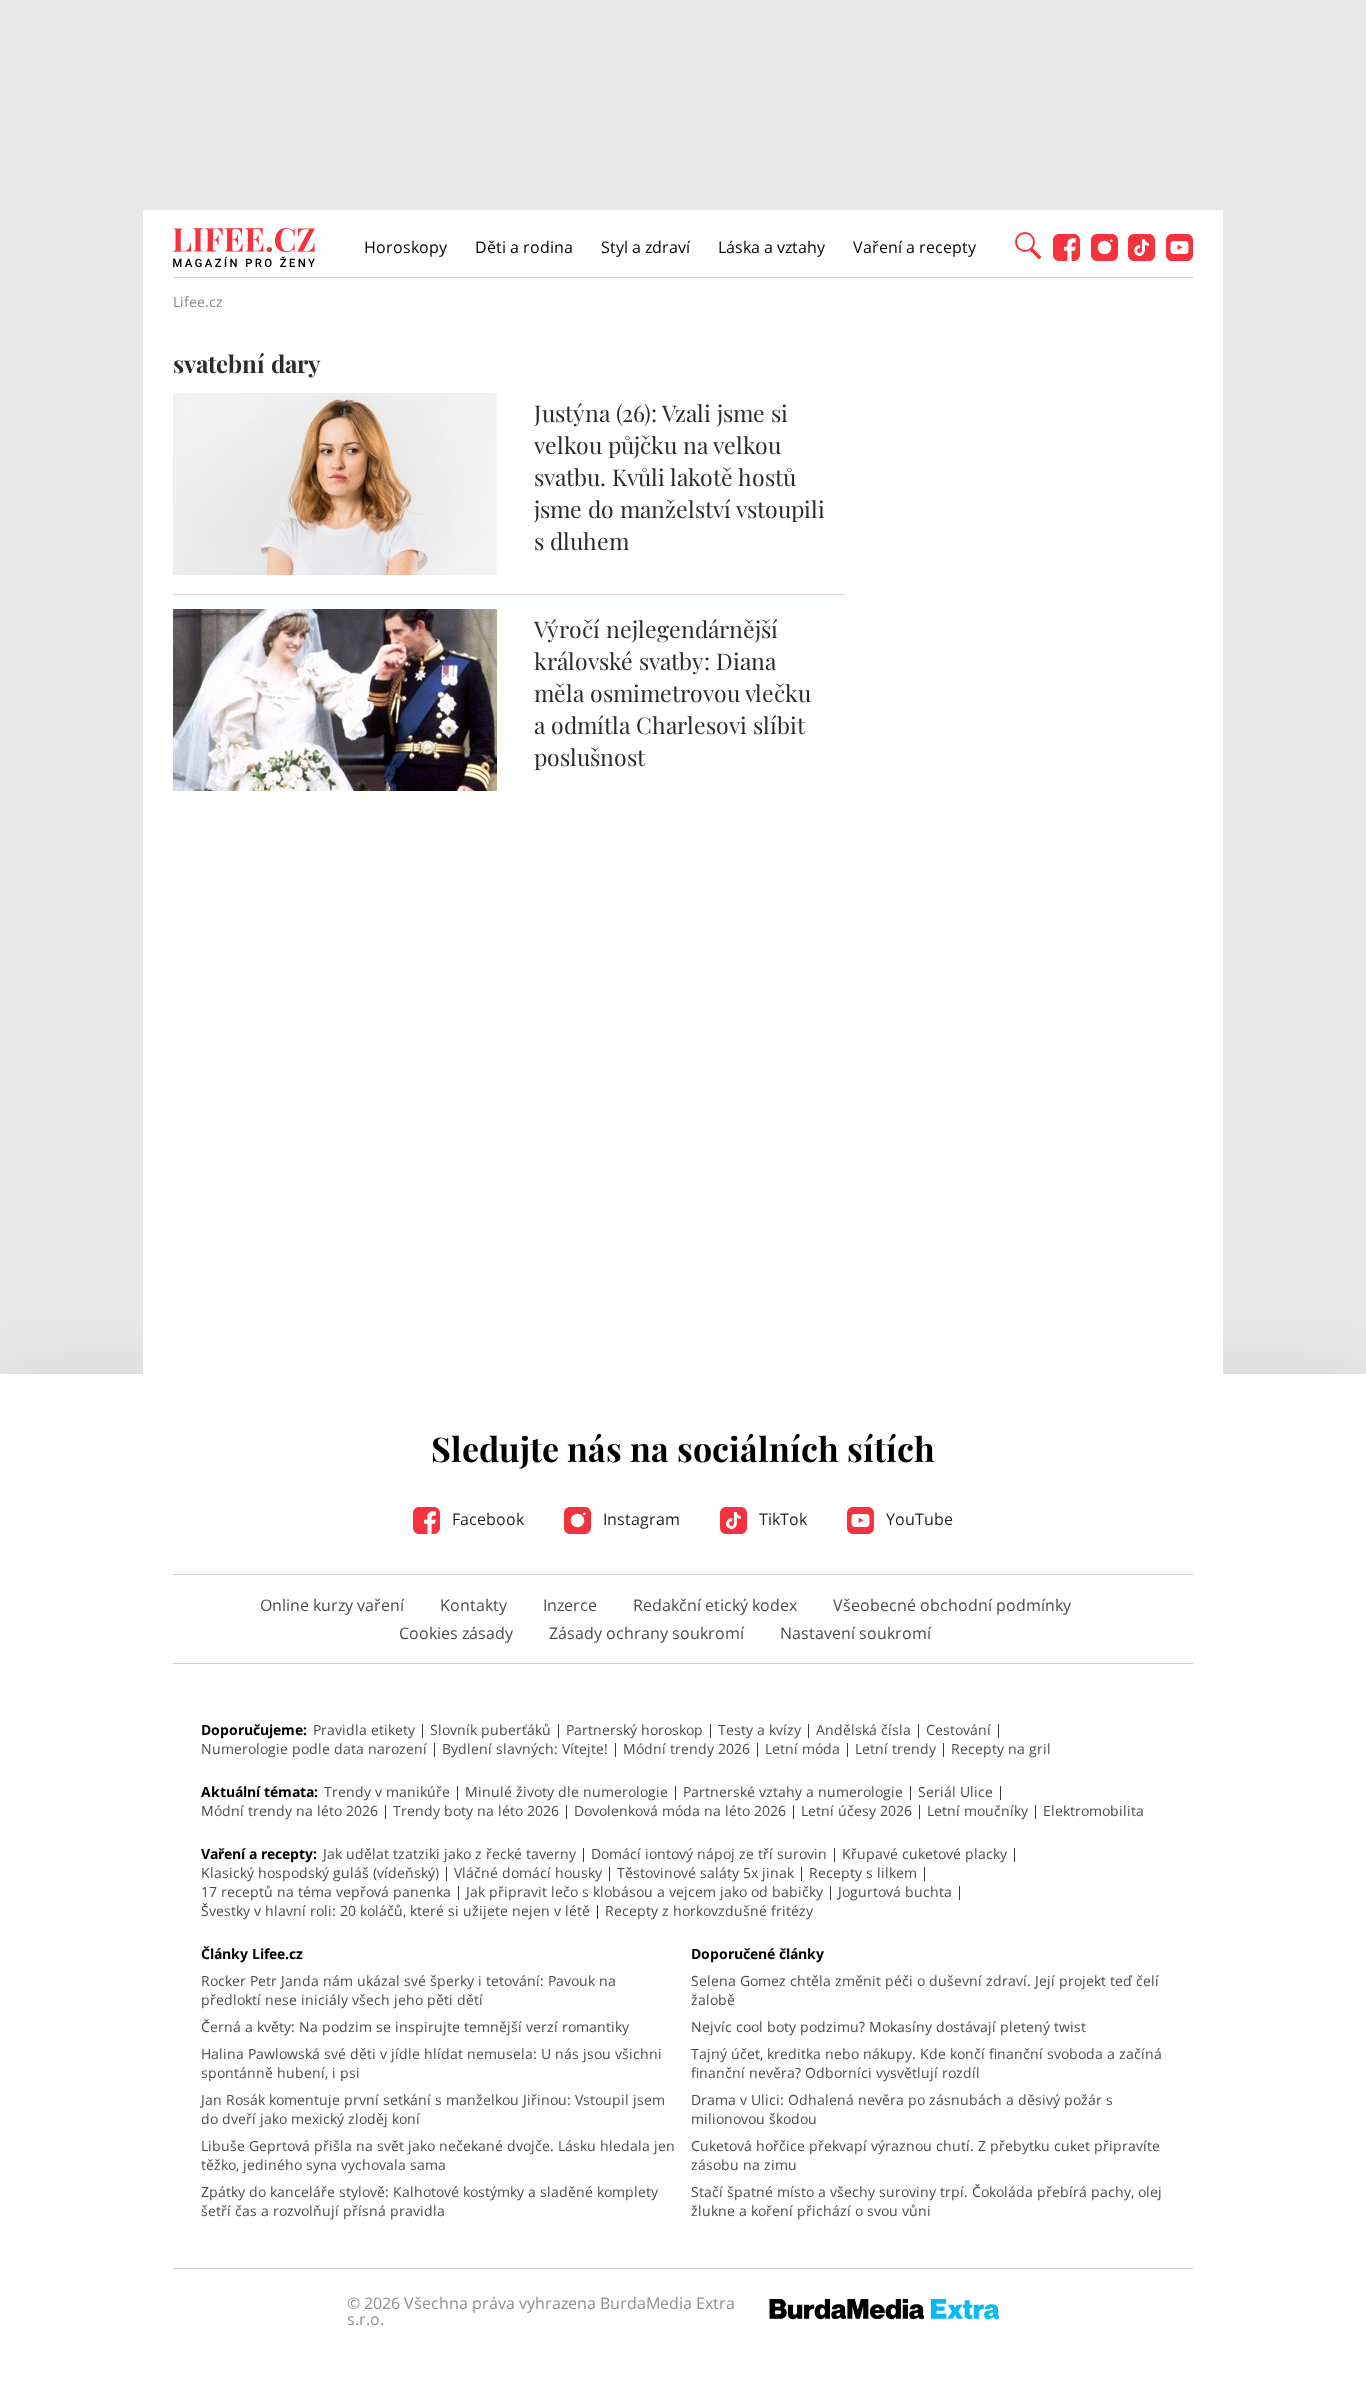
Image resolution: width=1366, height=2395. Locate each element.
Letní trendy (895, 1748)
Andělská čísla (863, 1729)
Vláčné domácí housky (528, 1872)
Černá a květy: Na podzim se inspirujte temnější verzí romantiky (415, 2026)
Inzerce (570, 1605)
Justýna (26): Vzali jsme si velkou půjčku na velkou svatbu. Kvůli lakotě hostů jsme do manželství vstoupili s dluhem (679, 476)
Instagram (639, 1519)
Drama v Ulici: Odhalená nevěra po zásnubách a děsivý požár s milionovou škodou (902, 2109)
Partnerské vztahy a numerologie (793, 1791)
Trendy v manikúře (387, 1791)
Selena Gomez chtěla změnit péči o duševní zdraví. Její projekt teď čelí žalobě (925, 1990)
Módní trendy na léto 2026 (289, 1810)
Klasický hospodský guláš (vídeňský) (320, 1872)
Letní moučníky (977, 1810)
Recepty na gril (1001, 1748)
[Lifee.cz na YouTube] (1179, 255)
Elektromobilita (1093, 1810)
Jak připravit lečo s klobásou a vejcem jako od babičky (644, 1891)
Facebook (486, 1519)
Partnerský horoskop (634, 1729)
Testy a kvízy (759, 1729)
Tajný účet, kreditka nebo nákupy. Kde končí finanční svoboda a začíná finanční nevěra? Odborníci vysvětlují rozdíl (926, 2063)
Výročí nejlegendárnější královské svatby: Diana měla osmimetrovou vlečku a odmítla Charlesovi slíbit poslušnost (672, 692)
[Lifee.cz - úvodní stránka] (244, 250)
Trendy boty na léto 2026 (476, 1810)
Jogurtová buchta (895, 1891)
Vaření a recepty (914, 247)
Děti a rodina (524, 247)
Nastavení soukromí (855, 1633)
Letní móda (802, 1748)
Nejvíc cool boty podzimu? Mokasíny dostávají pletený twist (888, 2026)
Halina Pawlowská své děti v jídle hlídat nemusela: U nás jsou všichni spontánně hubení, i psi (431, 2063)
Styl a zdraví (645, 247)
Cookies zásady (456, 1633)
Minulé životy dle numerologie (566, 1791)
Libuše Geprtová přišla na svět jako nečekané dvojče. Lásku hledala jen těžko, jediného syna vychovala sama (438, 2155)
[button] (1028, 244)
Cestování (958, 1729)
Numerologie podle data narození (314, 1748)
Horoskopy (405, 247)
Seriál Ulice (955, 1791)
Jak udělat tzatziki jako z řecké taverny (449, 1853)
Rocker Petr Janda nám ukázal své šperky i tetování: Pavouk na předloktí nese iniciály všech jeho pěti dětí (408, 1990)
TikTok (781, 1519)
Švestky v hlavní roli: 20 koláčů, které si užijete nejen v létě (395, 1910)
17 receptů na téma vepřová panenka (326, 1891)
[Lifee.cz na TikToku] (1141, 255)
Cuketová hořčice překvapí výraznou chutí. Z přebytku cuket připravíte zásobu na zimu (925, 2155)
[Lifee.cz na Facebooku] (1066, 255)
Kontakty (473, 1605)
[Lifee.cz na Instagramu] (1104, 255)
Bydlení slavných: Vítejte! (525, 1748)
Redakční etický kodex (715, 1605)
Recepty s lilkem (863, 1872)
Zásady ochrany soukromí (646, 1633)
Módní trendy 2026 (686, 1748)
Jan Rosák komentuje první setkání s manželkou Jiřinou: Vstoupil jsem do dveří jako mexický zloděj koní (433, 2109)
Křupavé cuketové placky (924, 1853)
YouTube (917, 1519)
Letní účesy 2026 (856, 1810)
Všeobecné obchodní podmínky (952, 1605)
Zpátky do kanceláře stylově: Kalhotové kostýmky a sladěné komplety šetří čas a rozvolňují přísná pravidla (429, 2201)
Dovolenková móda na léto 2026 (680, 1810)
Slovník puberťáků (490, 1729)
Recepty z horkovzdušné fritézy (709, 1910)
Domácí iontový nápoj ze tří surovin (709, 1853)
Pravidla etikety (364, 1729)
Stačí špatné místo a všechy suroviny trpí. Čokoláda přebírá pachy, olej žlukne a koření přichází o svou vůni (926, 2201)
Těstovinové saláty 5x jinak (705, 1872)
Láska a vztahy (771, 247)
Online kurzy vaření (332, 1605)
